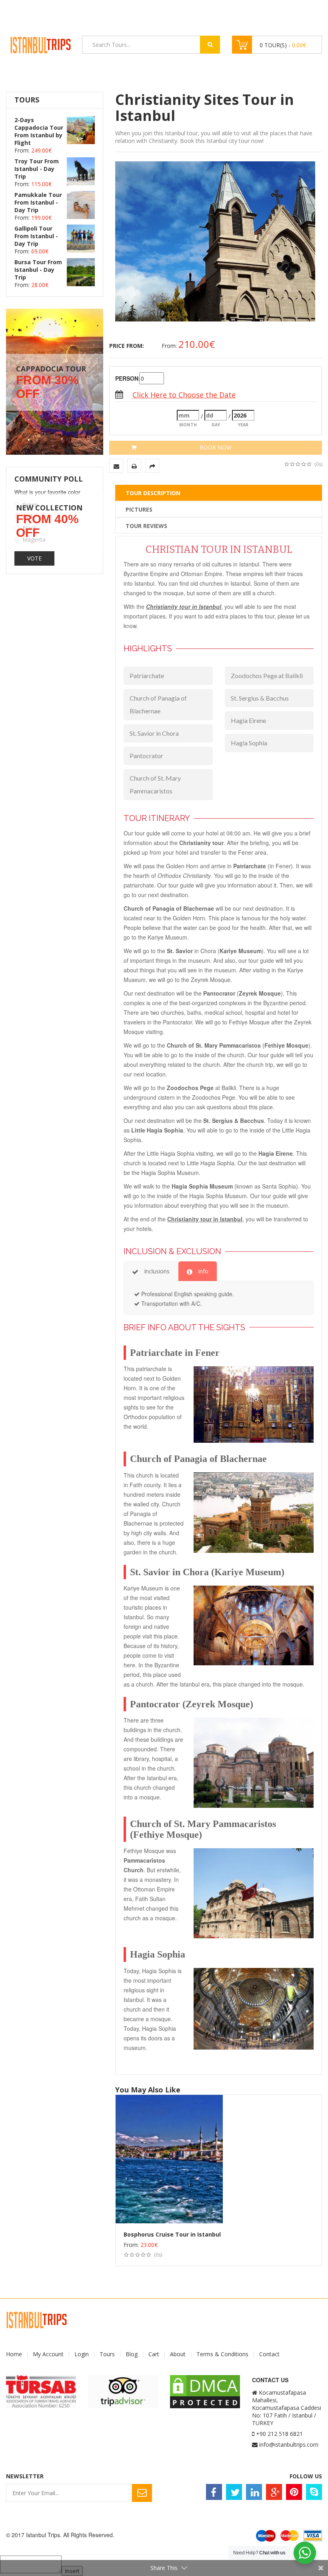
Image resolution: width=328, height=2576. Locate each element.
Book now (216, 447)
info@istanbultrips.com (289, 2444)
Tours (107, 2354)
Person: (126, 378)
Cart (154, 2354)
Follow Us (306, 2476)
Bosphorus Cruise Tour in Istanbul (172, 2234)
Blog (132, 2354)
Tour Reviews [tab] (146, 526)
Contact (269, 2354)
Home (14, 2354)
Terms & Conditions (222, 2354)
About (178, 2354)
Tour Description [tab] (153, 493)
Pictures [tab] (139, 509)
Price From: (127, 346)
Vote (34, 558)
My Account (48, 2354)
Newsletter (25, 2476)
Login (82, 2354)
